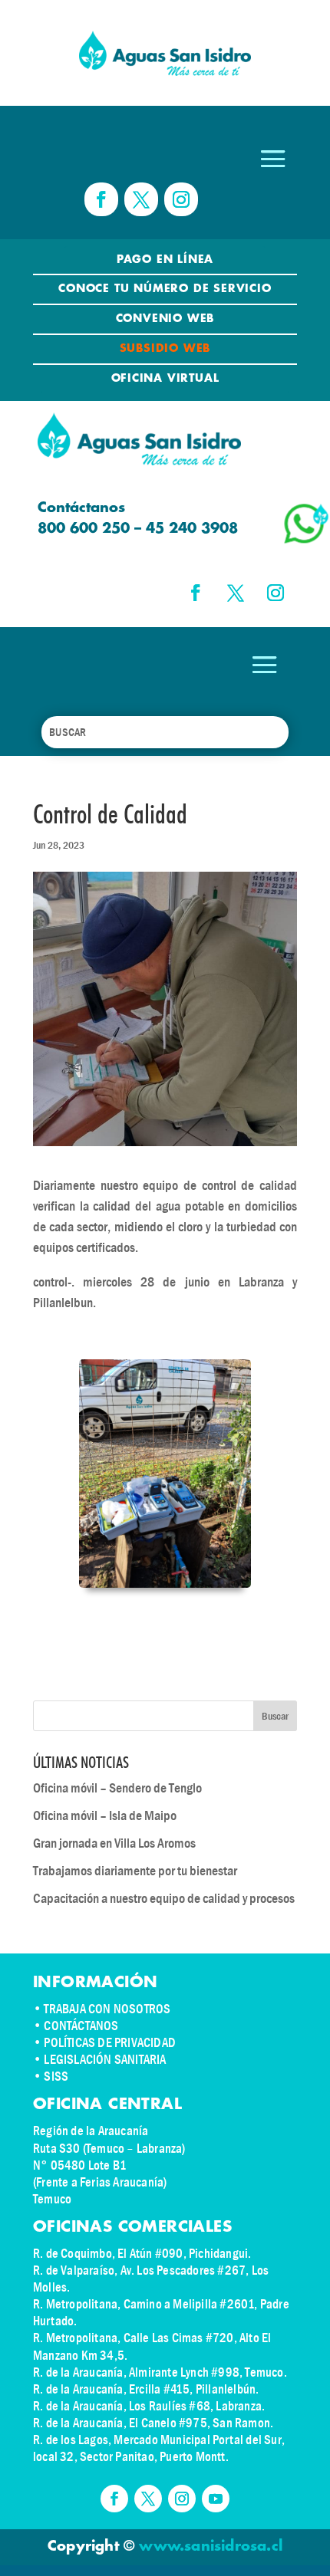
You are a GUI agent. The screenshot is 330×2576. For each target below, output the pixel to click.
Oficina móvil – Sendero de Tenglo (117, 1788)
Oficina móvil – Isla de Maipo (105, 1816)
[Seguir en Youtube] (216, 2499)
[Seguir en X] (141, 199)
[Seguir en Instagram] (181, 199)
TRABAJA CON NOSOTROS (107, 2009)
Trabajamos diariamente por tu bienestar (135, 1871)
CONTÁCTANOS (81, 2026)
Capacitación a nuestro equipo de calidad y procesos (164, 1899)
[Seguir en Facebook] (101, 199)
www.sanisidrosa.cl (211, 2547)
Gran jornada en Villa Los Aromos (114, 1843)
